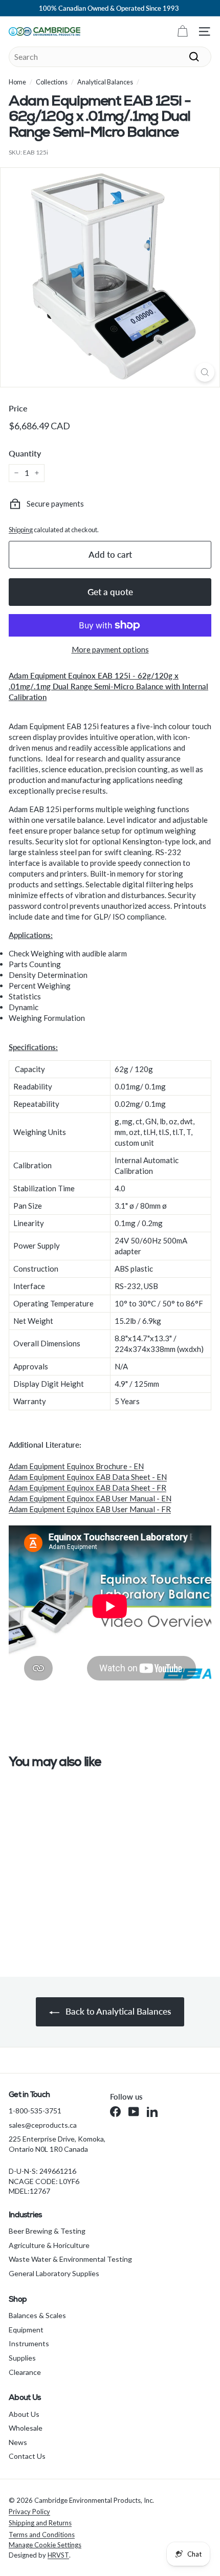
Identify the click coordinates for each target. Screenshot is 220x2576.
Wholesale (26, 2428)
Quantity (25, 453)
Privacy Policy (29, 2512)
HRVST (58, 2555)
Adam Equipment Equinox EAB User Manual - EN (90, 1498)
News (18, 2442)
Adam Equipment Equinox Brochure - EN (76, 1466)
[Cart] (182, 31)
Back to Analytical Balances (117, 2011)
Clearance (25, 2372)
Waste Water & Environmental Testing (70, 2259)
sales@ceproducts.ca (43, 2125)
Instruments (29, 2343)
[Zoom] (205, 372)
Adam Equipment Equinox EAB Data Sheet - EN (88, 1477)
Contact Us (27, 2456)
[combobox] (110, 57)
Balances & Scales (37, 2315)
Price (18, 408)
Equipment (26, 2330)
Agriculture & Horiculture (49, 2245)
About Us (24, 2414)
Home (17, 82)
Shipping (21, 530)
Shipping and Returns (40, 2523)
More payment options (110, 649)
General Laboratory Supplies (54, 2273)
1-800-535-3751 (35, 2111)
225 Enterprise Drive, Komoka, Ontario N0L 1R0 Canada (57, 2144)
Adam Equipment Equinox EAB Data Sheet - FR (87, 1488)
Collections (52, 82)
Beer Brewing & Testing (47, 2231)
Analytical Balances (105, 82)
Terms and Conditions (42, 2535)
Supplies (22, 2358)
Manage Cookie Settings (45, 2545)
